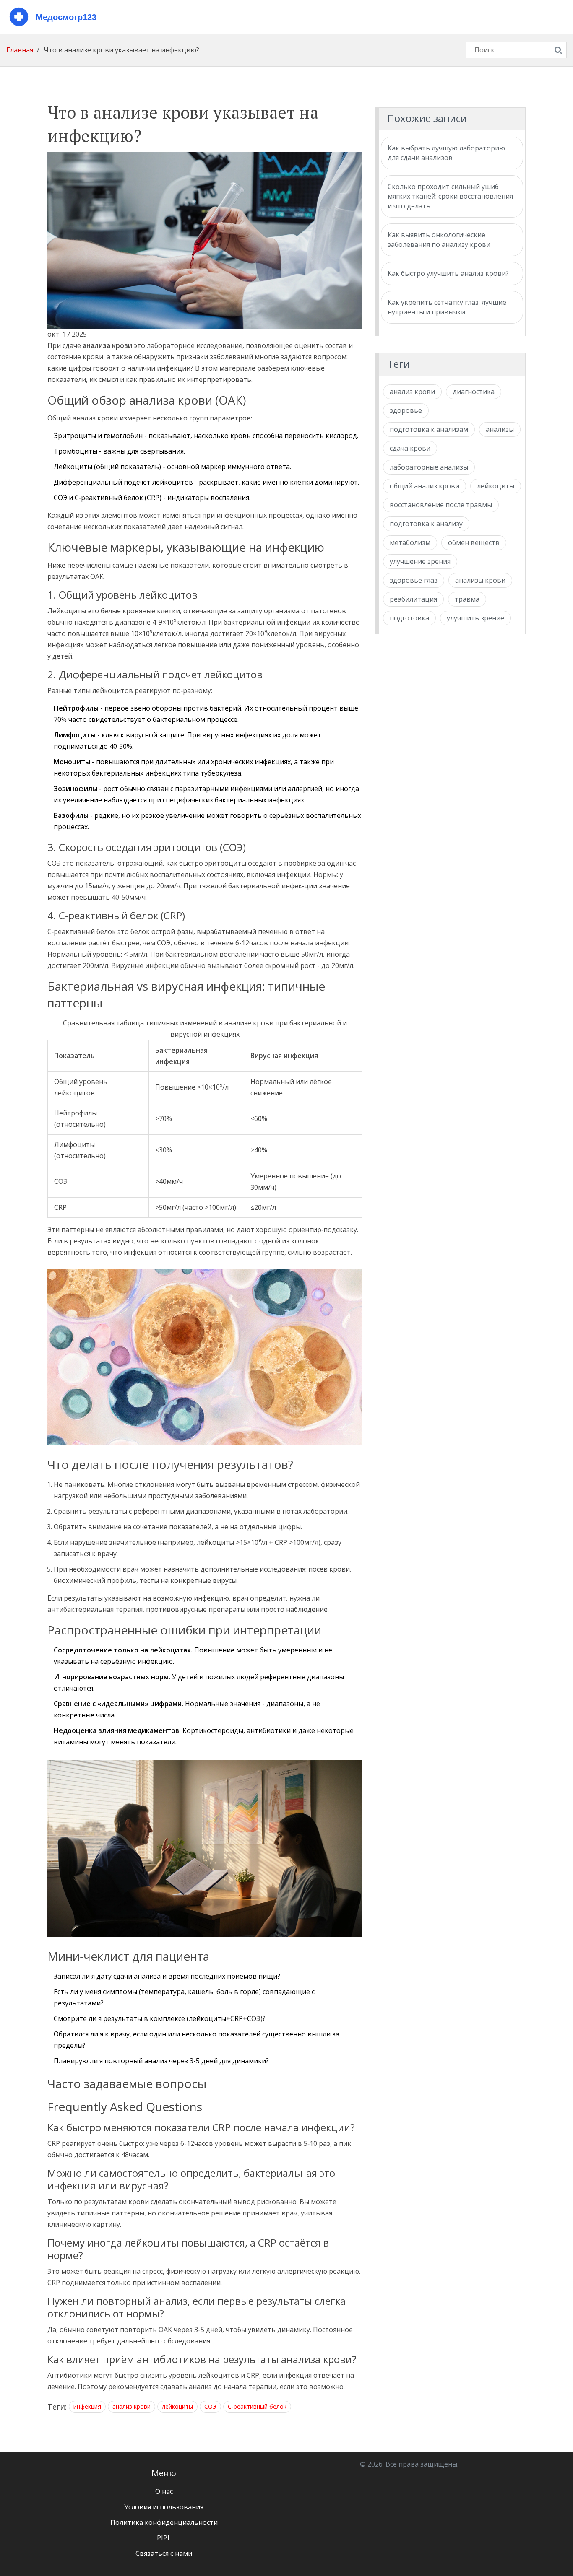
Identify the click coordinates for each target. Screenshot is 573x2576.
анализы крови (480, 580)
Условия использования (164, 2507)
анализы (500, 429)
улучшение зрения (420, 561)
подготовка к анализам (429, 429)
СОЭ (210, 2406)
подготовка (409, 618)
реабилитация (413, 599)
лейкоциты (177, 2406)
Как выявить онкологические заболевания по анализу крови (439, 240)
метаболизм (410, 542)
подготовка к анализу (426, 524)
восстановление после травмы (441, 505)
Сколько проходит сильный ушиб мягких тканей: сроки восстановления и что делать (450, 196)
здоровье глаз (414, 580)
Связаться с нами (164, 2553)
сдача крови (410, 448)
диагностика (474, 392)
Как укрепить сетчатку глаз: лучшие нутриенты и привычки (447, 307)
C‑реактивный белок (257, 2406)
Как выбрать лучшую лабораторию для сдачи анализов (446, 153)
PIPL (164, 2538)
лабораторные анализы (429, 467)
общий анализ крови (425, 486)
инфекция (87, 2406)
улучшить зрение (475, 618)
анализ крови (132, 2406)
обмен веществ (474, 542)
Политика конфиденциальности (164, 2522)
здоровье (406, 410)
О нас (164, 2491)
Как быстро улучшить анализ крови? (448, 273)
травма (467, 599)
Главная (20, 50)
